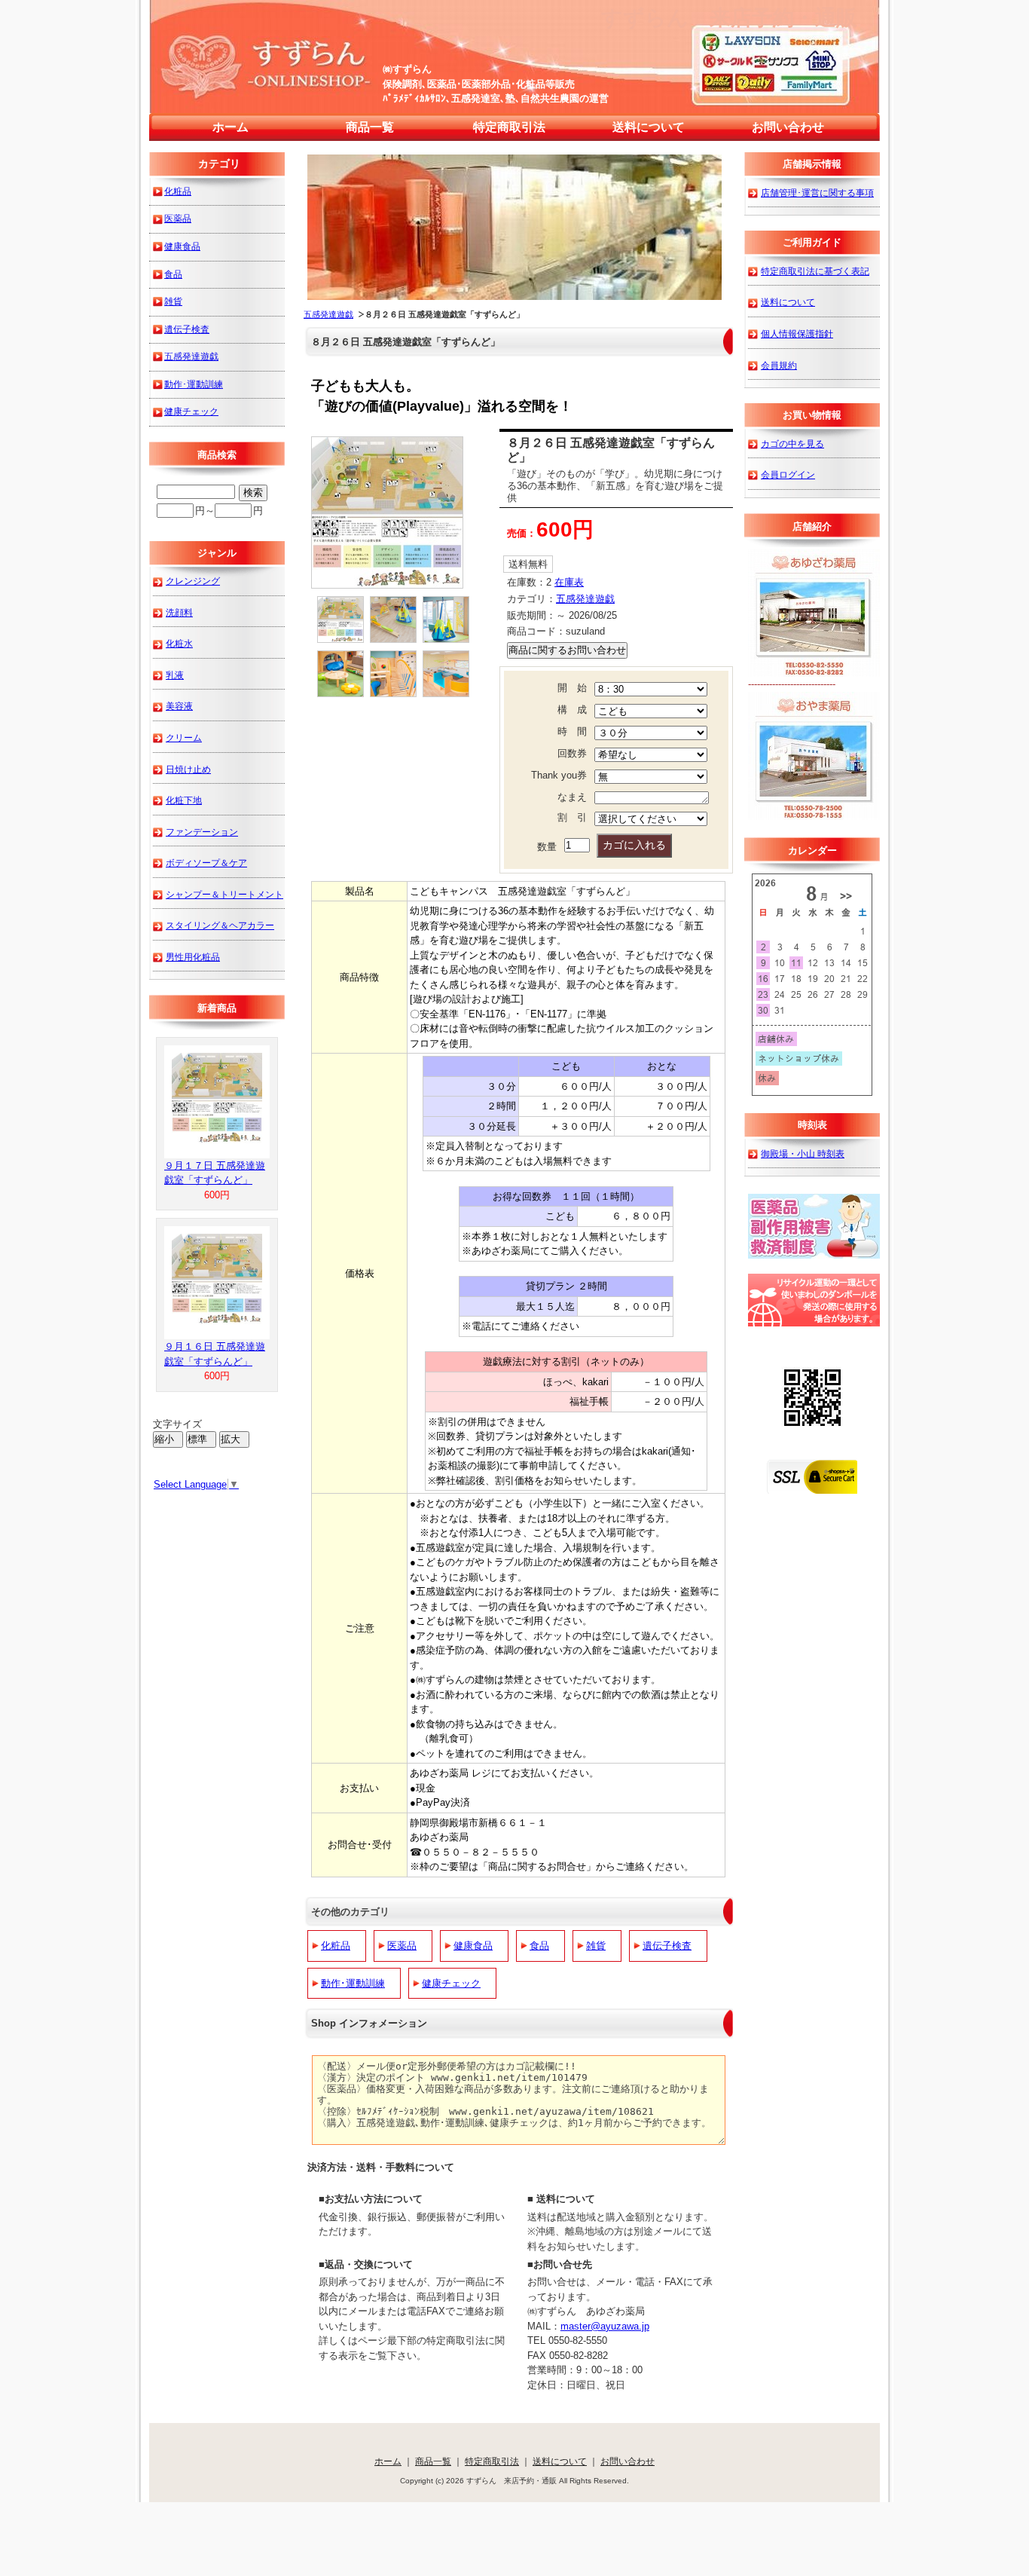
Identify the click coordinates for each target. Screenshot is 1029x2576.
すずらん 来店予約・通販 (729, 18)
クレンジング (193, 581)
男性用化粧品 (193, 957)
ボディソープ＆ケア (206, 863)
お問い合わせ (788, 127)
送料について (649, 127)
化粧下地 (184, 800)
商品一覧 (370, 127)
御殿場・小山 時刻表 (803, 1153)
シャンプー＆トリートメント (224, 894)
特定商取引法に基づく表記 (815, 271)
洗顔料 (179, 612)
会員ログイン (788, 474)
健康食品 (473, 1946)
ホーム (231, 127)
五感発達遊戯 (328, 314)
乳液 (175, 675)
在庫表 (569, 582)
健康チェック (451, 1983)
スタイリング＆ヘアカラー (220, 925)
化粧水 (179, 643)
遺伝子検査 (667, 1946)
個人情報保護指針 (797, 333)
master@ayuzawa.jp (605, 2326)
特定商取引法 (509, 127)
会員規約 (779, 365)
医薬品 (402, 1946)
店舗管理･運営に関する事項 (817, 193)
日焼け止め (188, 769)
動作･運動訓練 (353, 1983)
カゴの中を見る (792, 444)
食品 (539, 1946)
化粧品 (336, 1946)
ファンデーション (202, 832)
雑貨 (596, 1946)
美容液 (179, 706)
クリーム (184, 737)
